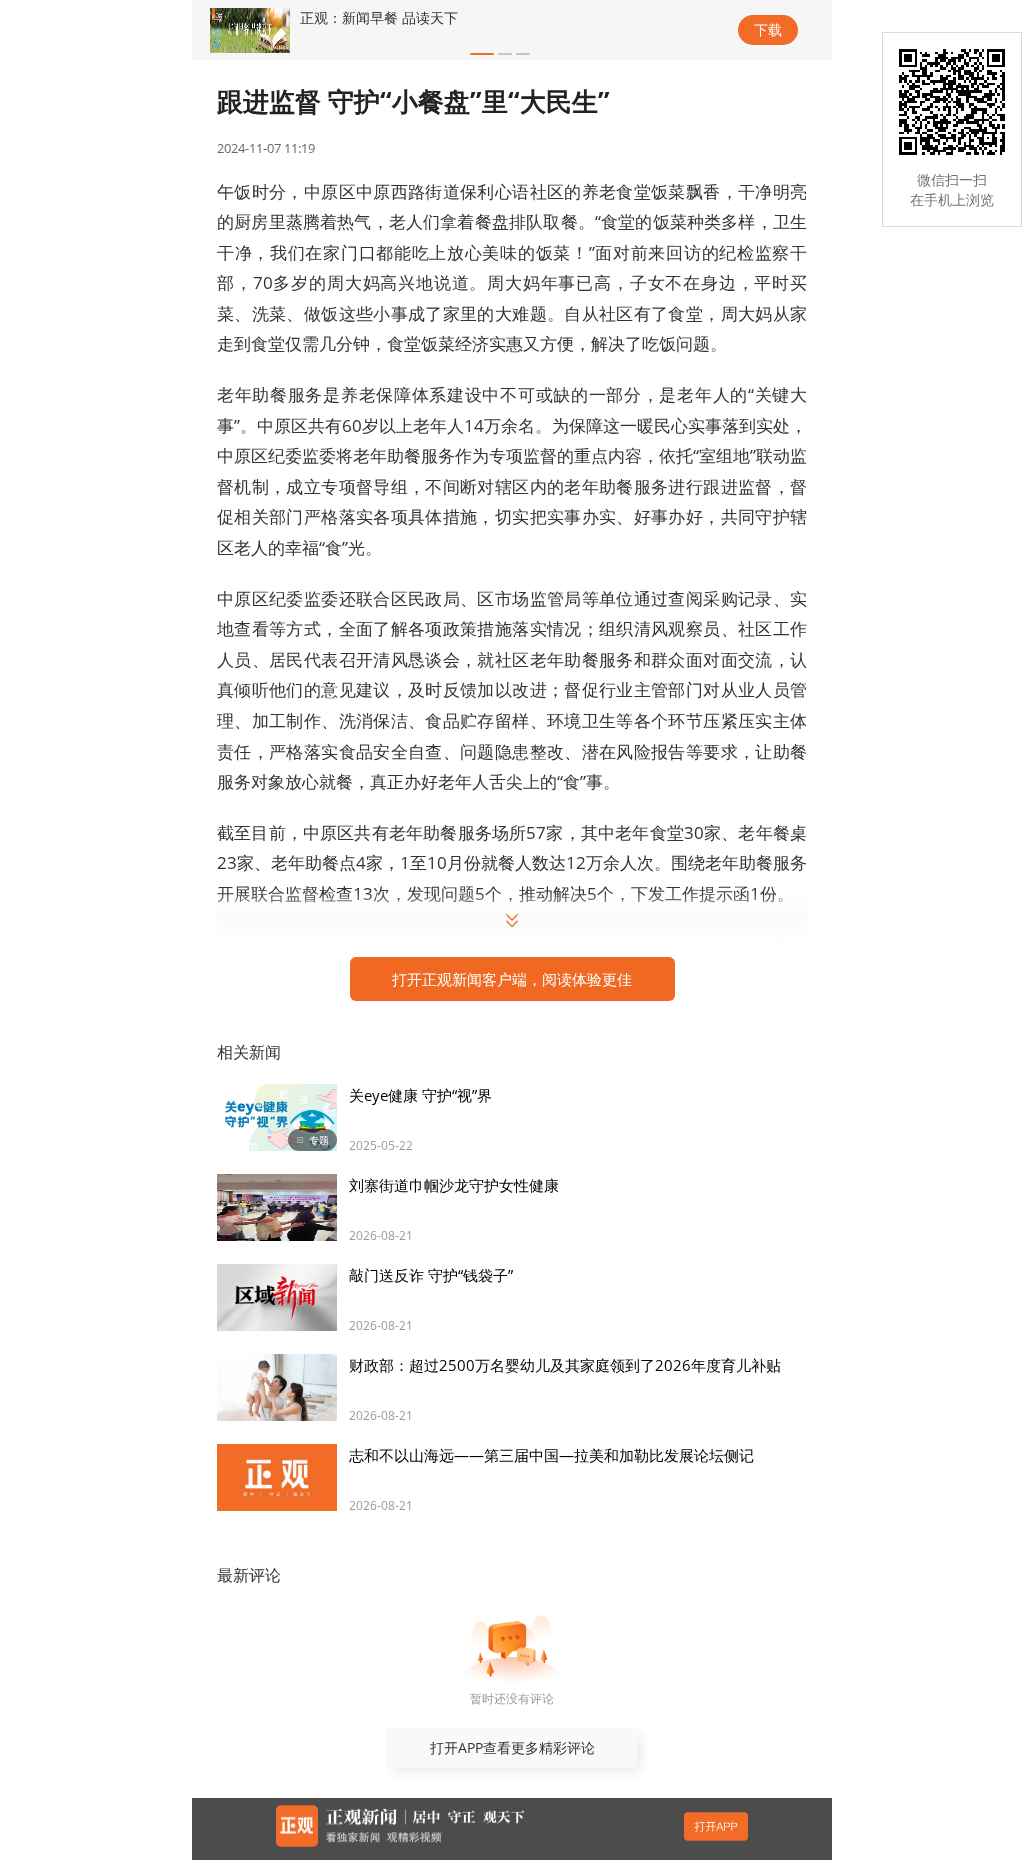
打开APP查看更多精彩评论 (512, 1747)
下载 (768, 29)
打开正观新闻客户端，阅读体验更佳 (512, 979)
